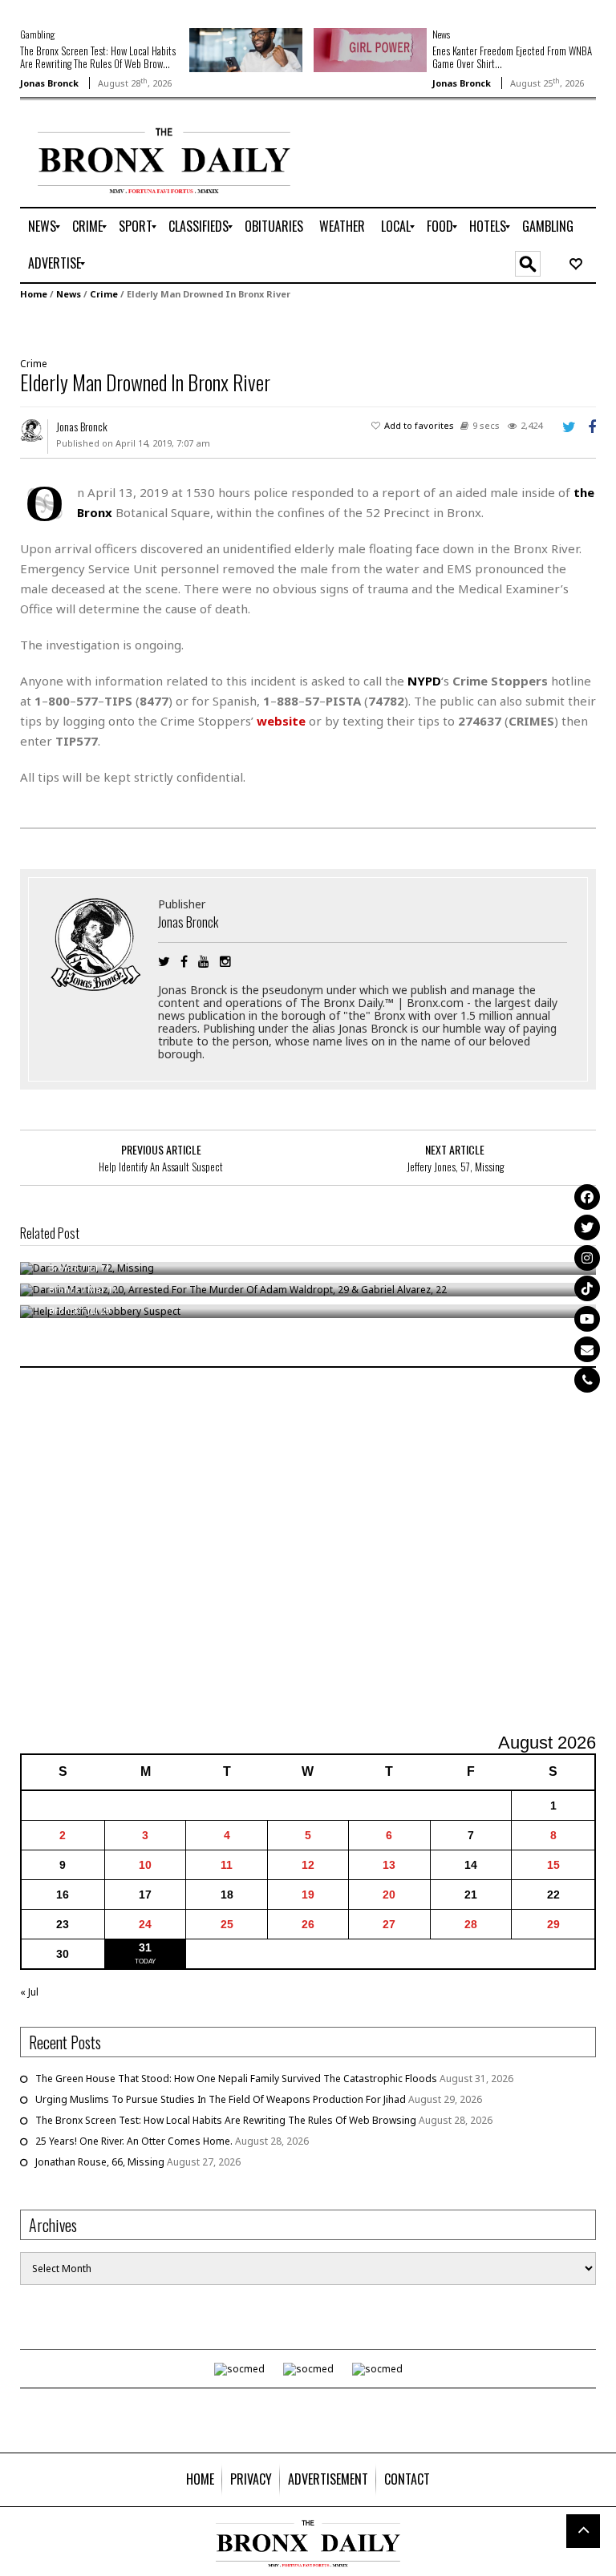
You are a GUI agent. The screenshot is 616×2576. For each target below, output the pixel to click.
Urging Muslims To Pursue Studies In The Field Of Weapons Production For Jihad (221, 2099)
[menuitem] (42, 227)
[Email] (587, 1349)
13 (389, 1865)
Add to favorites (419, 425)
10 (145, 1865)
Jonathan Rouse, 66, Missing (100, 2162)
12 (308, 1865)
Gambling (37, 34)
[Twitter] (587, 1227)
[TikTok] (587, 1288)
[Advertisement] (308, 1552)
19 (308, 1895)
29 (553, 1924)
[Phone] (587, 1380)
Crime (104, 294)
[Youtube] (587, 1319)
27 (389, 1924)
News (441, 34)
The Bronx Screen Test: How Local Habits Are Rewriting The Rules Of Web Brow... (98, 57)
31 (145, 1947)
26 (308, 1924)
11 (227, 1865)
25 (227, 1924)
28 (471, 1924)
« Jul (29, 1992)
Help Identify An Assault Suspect (161, 1167)
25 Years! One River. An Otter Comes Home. (134, 2141)
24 (145, 1924)
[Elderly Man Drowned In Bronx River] (302, 327)
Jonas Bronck (49, 83)
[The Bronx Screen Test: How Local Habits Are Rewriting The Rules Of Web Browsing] (246, 49)
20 (389, 1895)
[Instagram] (587, 1258)
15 (553, 1865)
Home (34, 294)
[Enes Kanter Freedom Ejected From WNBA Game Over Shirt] (370, 49)
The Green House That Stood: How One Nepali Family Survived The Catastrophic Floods (236, 2079)
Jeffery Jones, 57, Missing (455, 1167)
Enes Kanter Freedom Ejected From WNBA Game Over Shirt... (512, 57)
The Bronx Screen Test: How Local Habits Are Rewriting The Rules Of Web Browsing (226, 2120)
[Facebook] (587, 1197)
